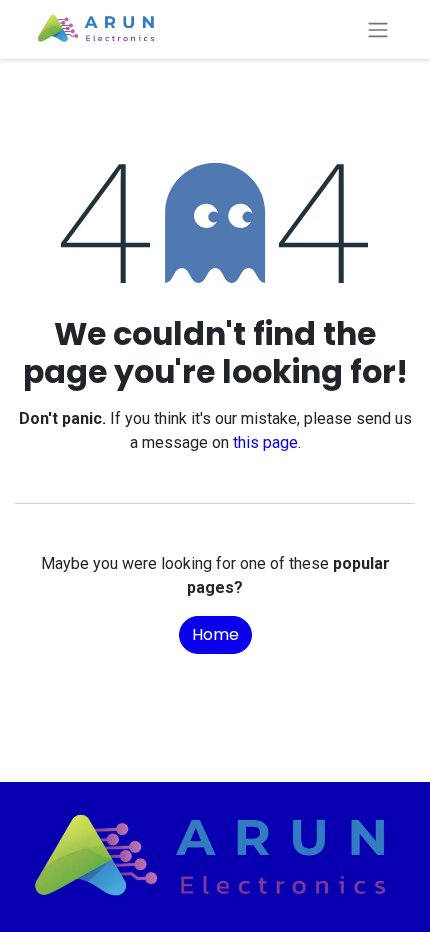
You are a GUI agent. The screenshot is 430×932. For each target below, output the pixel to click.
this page (265, 442)
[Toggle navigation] (378, 29)
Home (215, 634)
